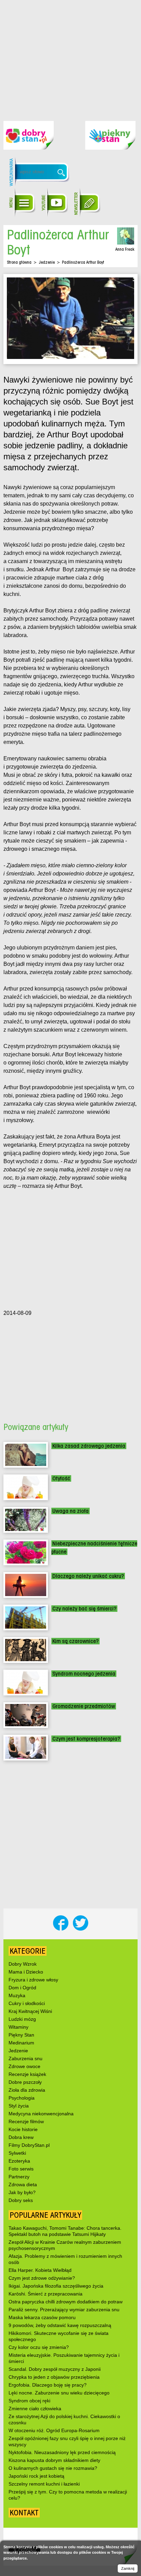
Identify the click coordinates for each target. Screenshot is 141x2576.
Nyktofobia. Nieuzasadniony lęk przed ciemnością (62, 2452)
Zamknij (128, 2568)
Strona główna (19, 262)
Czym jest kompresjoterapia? (86, 1739)
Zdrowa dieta (23, 2185)
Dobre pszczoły (25, 2082)
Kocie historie (23, 2129)
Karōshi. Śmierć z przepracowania (46, 2294)
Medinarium (21, 2043)
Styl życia (19, 2106)
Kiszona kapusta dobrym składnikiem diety (54, 2460)
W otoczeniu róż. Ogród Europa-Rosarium (54, 2430)
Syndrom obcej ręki (29, 2401)
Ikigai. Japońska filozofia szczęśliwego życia (56, 2286)
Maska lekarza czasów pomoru (42, 2317)
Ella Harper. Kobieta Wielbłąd (40, 2270)
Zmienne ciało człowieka (35, 2409)
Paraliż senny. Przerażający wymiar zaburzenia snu (64, 2310)
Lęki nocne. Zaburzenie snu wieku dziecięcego (59, 2393)
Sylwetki (17, 2153)
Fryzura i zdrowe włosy (33, 1980)
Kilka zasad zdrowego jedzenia (89, 1446)
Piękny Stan (21, 2035)
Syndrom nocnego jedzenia (84, 1674)
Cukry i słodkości (27, 2003)
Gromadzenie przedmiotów (84, 1706)
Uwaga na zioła (70, 1511)
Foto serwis (21, 2169)
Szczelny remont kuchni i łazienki (44, 2484)
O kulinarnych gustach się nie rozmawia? (53, 2468)
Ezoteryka (19, 2161)
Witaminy (18, 2027)
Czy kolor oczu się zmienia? (39, 2347)
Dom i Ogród (22, 1988)
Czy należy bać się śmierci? (84, 1609)
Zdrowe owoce (24, 2066)
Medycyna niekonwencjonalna (41, 2114)
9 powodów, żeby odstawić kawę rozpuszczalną (60, 2325)
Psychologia (22, 2098)
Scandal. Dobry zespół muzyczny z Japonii (55, 2369)
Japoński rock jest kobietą (36, 2476)
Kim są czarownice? (75, 1641)
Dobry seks (21, 2200)
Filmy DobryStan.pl (29, 2145)
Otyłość (61, 1478)
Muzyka (17, 1995)
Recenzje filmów (26, 2121)
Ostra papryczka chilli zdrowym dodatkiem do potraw (66, 2302)
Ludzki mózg (22, 2019)
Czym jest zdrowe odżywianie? (42, 2278)
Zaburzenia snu (25, 2058)
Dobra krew (21, 2137)
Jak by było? (22, 2192)
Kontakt (24, 2513)
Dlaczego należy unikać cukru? (88, 1576)
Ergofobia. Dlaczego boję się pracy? (48, 2385)
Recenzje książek (27, 2074)
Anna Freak (125, 249)
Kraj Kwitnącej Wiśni (30, 2011)
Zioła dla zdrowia (27, 2090)
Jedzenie (47, 262)
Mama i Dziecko (26, 1972)
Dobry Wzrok (23, 1964)
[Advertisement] (70, 55)
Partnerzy (19, 2177)
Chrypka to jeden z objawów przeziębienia (54, 2377)
